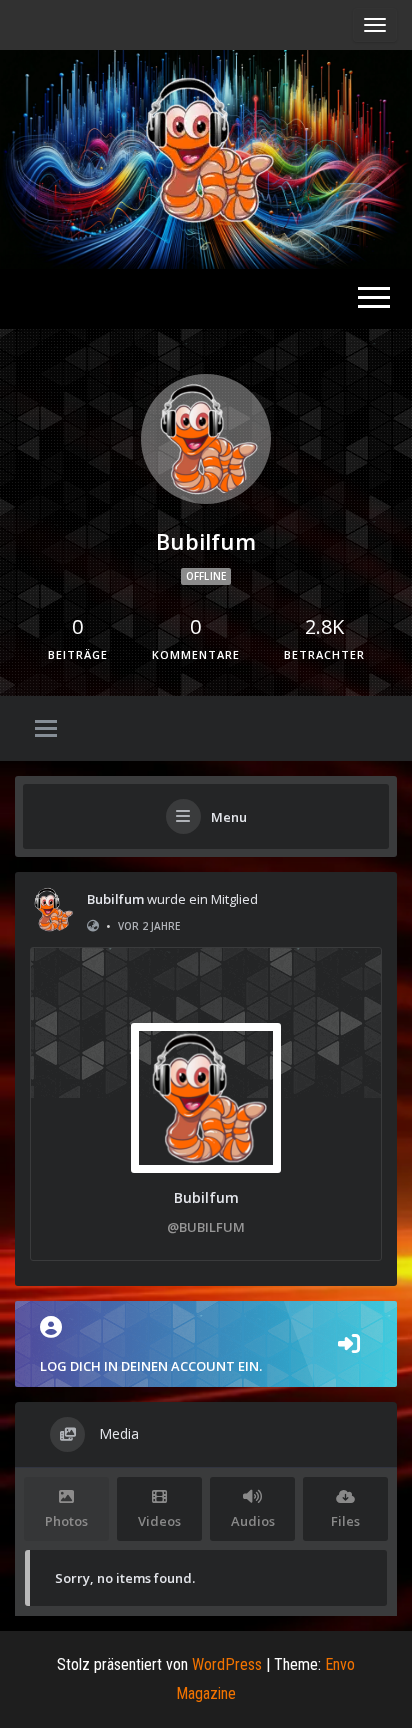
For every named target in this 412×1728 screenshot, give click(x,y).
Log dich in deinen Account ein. (151, 1366)
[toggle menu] (46, 730)
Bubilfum (115, 899)
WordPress (227, 1664)
